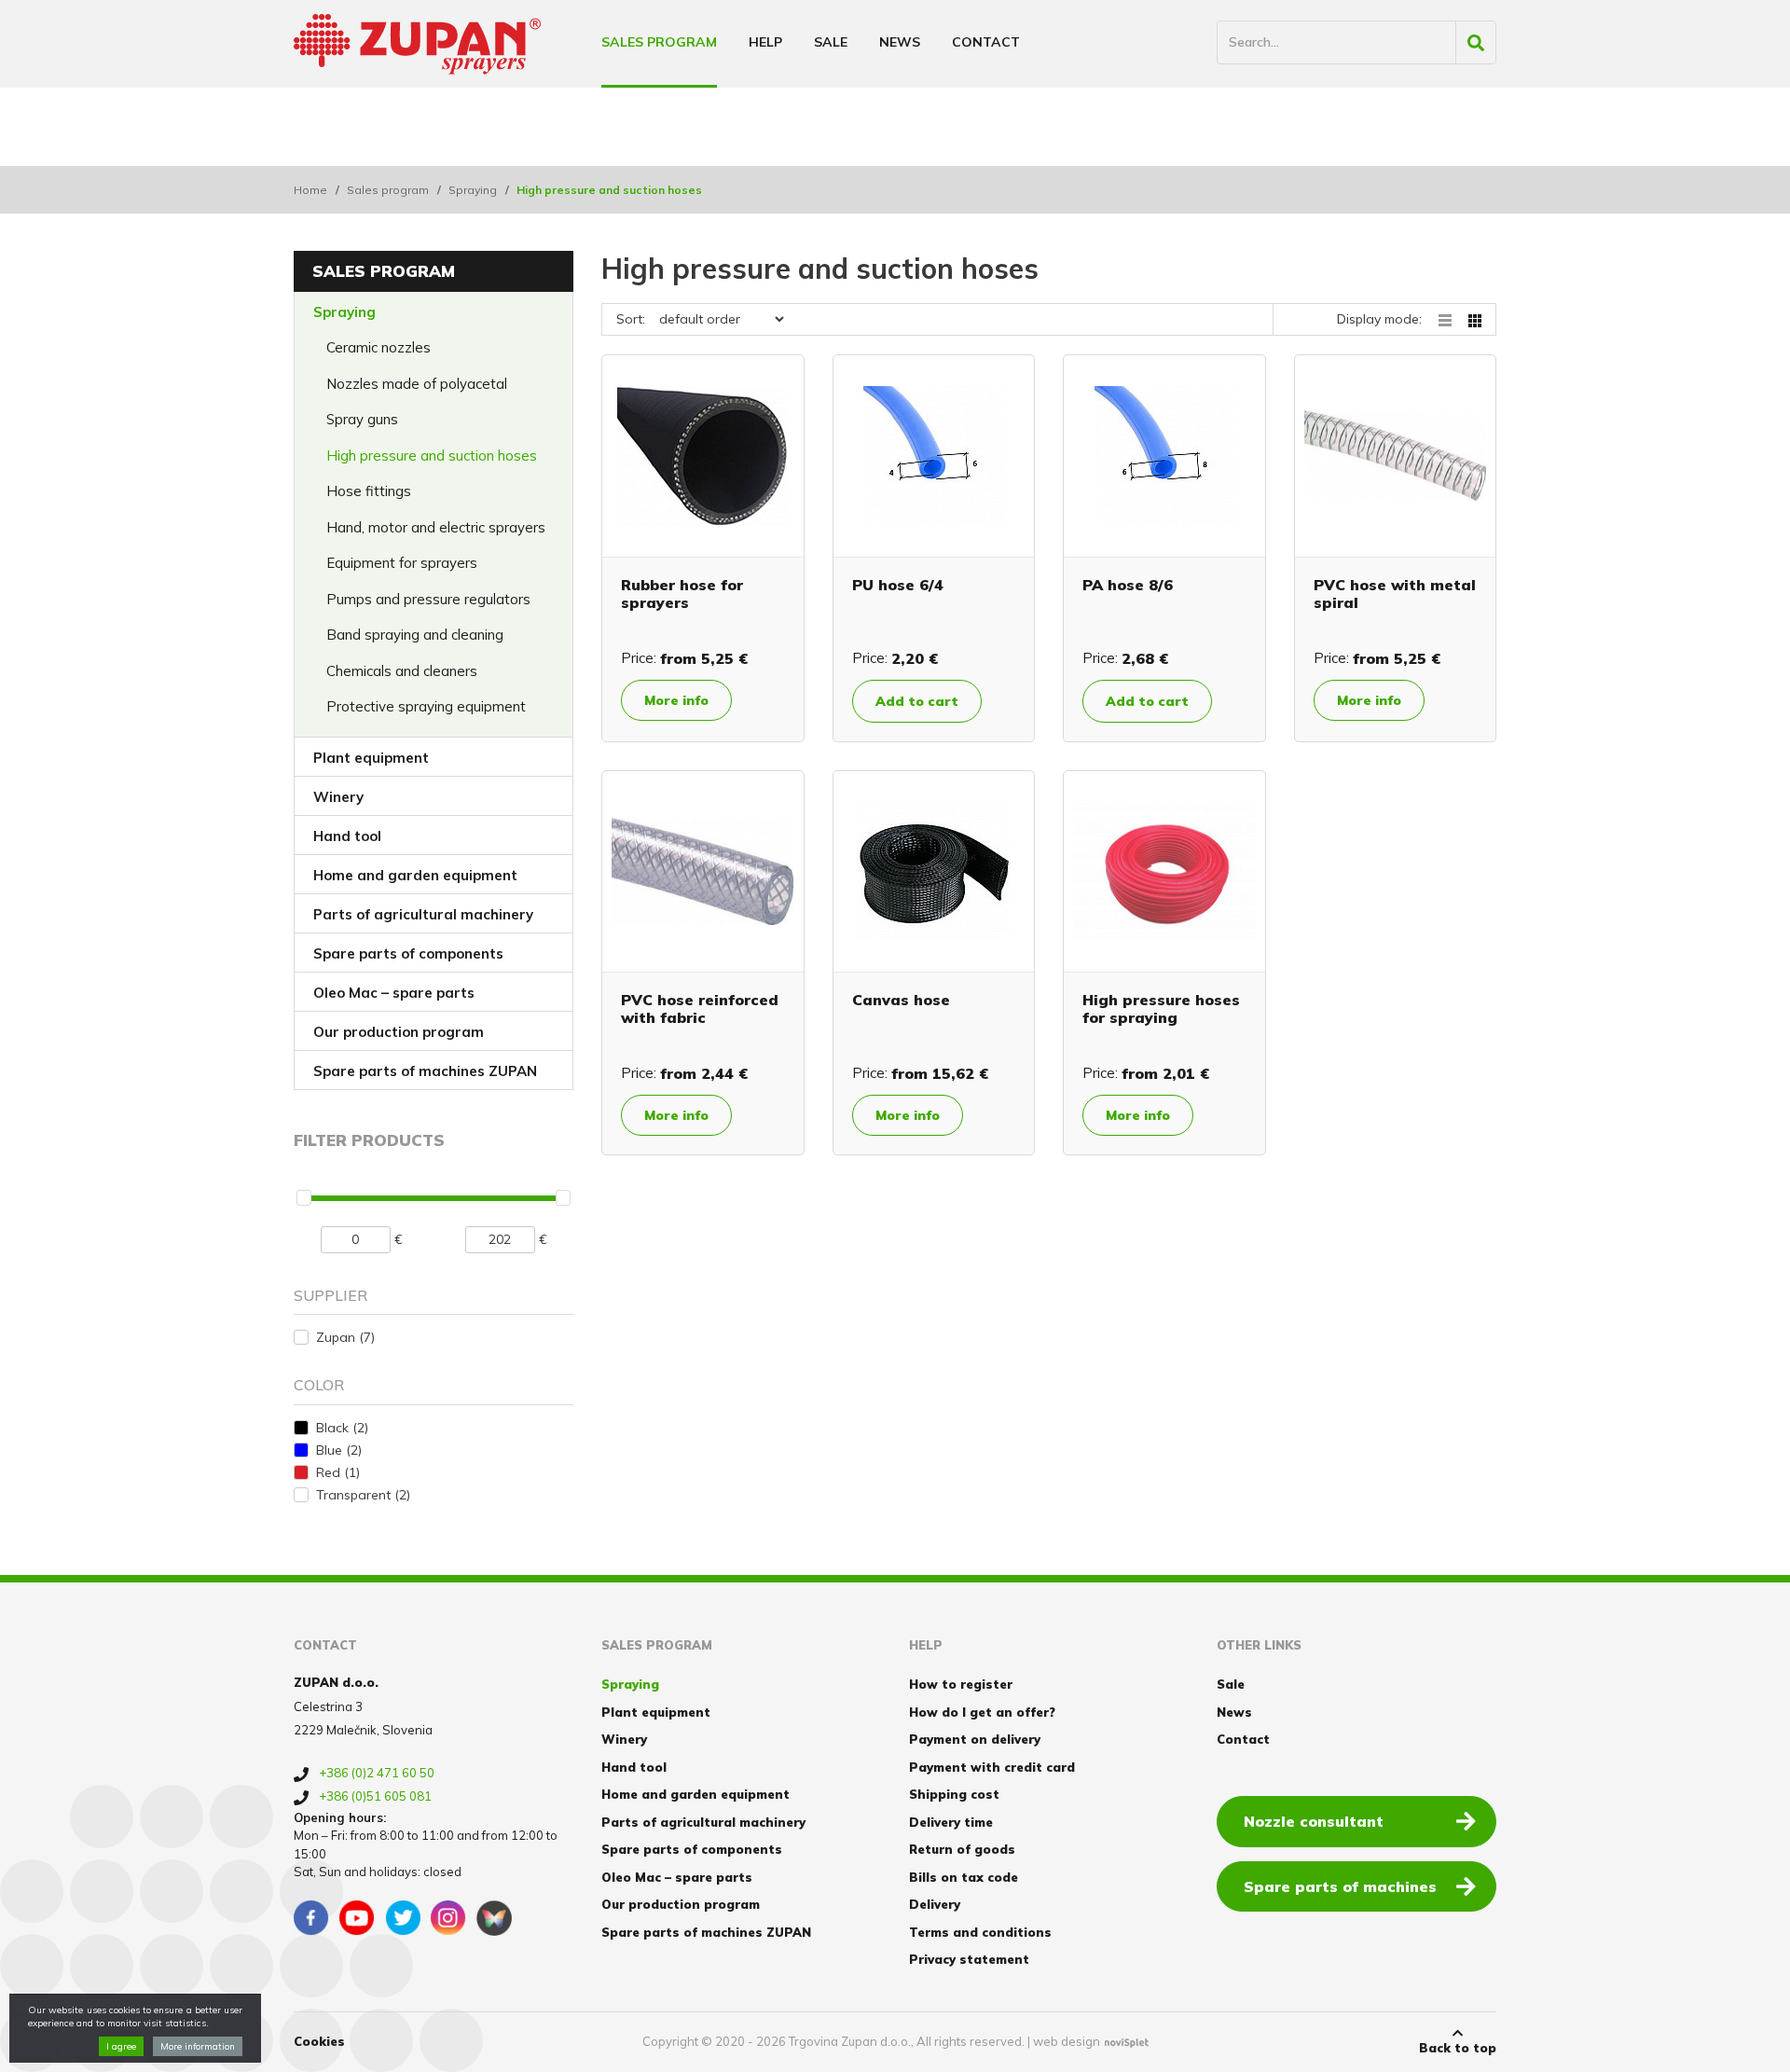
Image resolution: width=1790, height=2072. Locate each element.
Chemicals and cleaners (402, 671)
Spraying (473, 190)
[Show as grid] (1475, 319)
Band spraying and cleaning (415, 635)
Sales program (659, 42)
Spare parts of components (408, 953)
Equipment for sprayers (402, 563)
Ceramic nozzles (379, 347)
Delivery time (951, 1822)
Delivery (935, 1904)
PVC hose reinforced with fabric (700, 1008)
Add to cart (917, 701)
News (900, 42)
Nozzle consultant (1314, 1821)
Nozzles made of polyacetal (417, 384)
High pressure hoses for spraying (1161, 1008)
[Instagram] (448, 1918)
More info (676, 700)
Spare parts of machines (1340, 1886)
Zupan (345, 1337)
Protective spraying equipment (426, 706)
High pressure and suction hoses (432, 456)
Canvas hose (901, 1000)
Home (310, 190)
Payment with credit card (992, 1767)
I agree (121, 2046)
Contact (986, 42)
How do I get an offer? (982, 1712)
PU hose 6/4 (898, 585)
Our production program (399, 1032)
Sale (831, 42)
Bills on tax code (964, 1877)
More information (198, 2046)
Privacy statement (969, 1959)
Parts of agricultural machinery (423, 914)
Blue (339, 1450)
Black (342, 1428)
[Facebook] (311, 1918)
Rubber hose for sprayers (682, 594)
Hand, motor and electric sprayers (436, 527)
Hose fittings (369, 491)
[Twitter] (403, 1918)
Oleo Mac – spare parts (394, 993)
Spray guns (362, 419)
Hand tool (347, 836)
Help (765, 42)
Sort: (631, 319)
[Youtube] (357, 1918)
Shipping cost (954, 1794)
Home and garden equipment (415, 875)
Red (338, 1472)
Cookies (319, 2041)
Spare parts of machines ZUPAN (425, 1071)
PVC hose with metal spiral (1395, 594)
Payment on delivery (975, 1739)
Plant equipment (371, 758)
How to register (961, 1684)
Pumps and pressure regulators (428, 599)
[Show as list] (1453, 319)
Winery (338, 797)
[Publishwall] (494, 1918)
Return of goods (962, 1849)
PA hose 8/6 (1128, 585)
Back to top (1458, 2048)
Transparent (363, 1495)
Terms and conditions (980, 1932)
